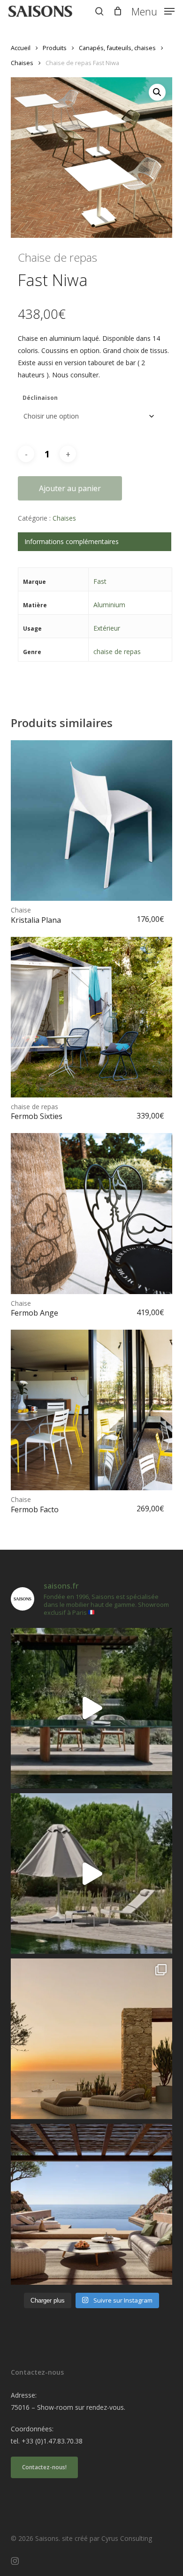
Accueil (21, 48)
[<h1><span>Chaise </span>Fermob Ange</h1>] (91, 1213)
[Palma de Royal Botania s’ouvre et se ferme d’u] (91, 1873)
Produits (55, 48)
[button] (153, 10)
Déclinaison (40, 398)
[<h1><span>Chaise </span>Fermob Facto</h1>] (91, 1410)
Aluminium (109, 605)
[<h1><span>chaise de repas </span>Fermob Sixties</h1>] (91, 1017)
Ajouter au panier (70, 488)
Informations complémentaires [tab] (72, 541)
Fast (100, 581)
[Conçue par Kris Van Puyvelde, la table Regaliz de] (91, 1708)
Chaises (22, 63)
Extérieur (107, 628)
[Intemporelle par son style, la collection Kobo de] (91, 2204)
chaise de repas (117, 651)
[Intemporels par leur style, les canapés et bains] (91, 2039)
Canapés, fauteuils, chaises (117, 48)
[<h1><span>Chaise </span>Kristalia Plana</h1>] (91, 821)
